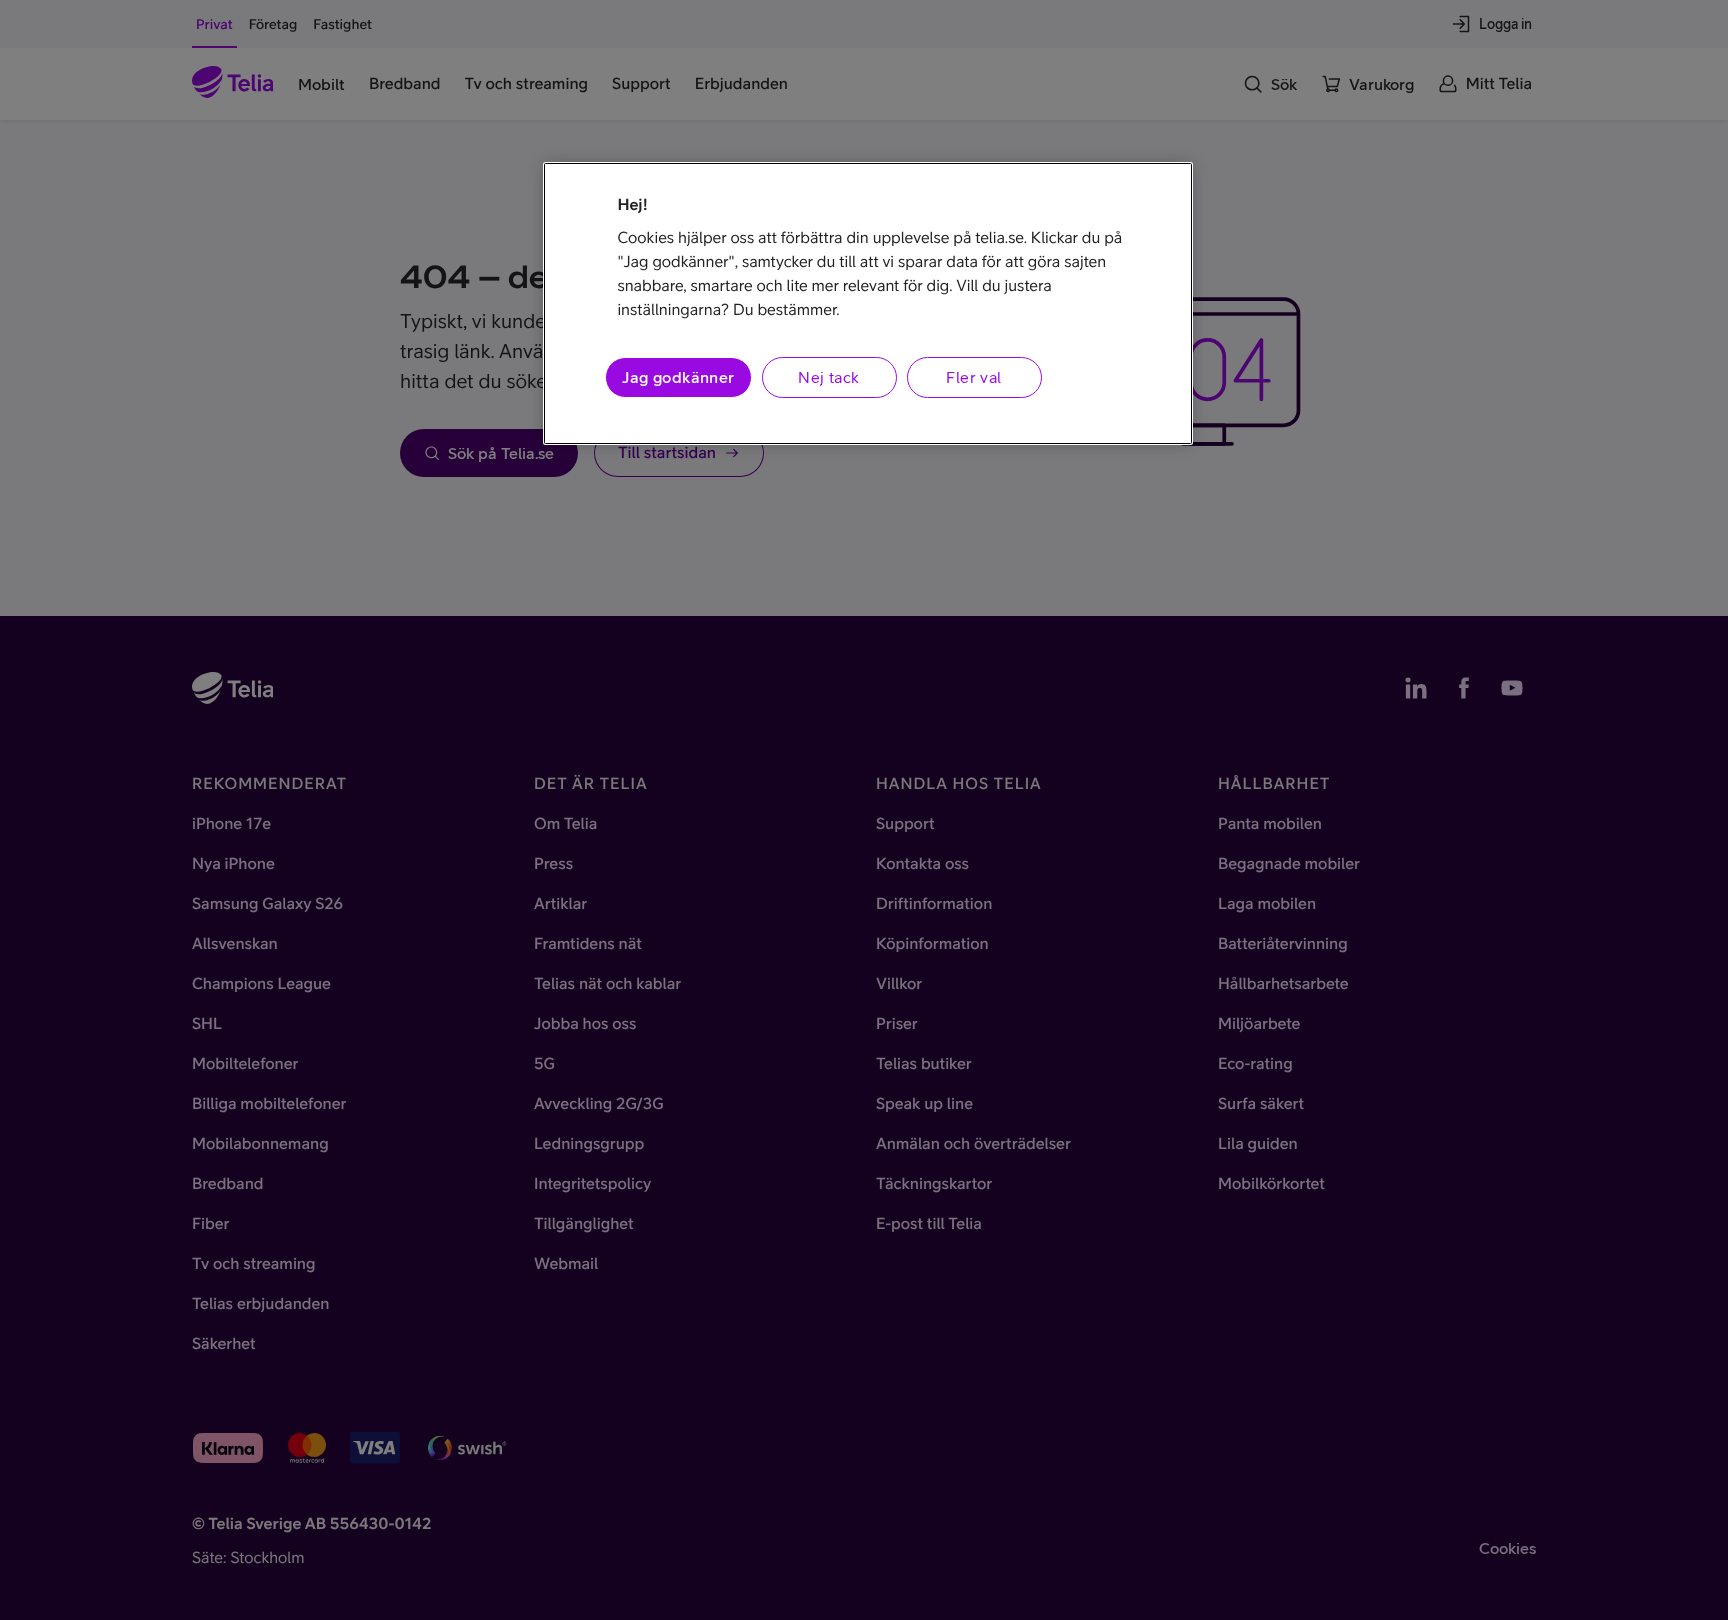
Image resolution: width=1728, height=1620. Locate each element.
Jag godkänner (678, 377)
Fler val (973, 377)
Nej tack (828, 377)
